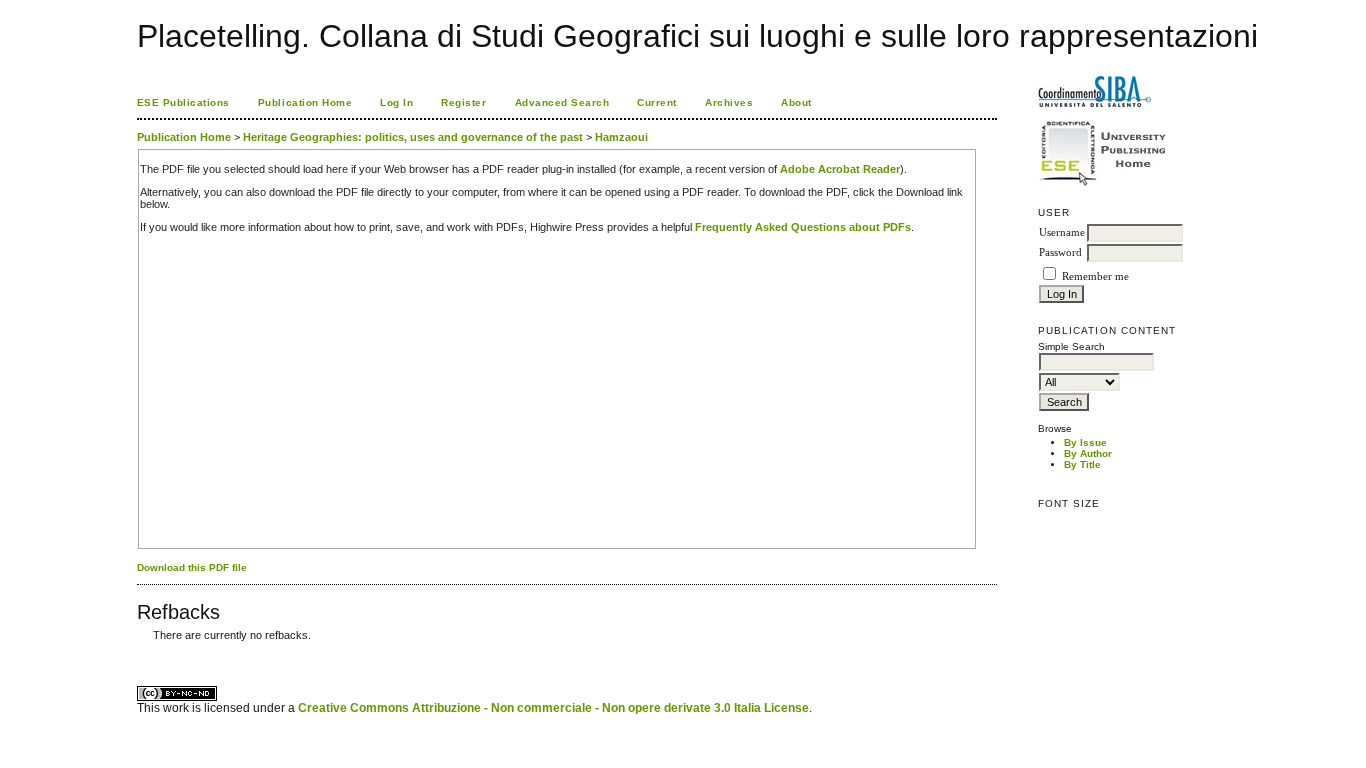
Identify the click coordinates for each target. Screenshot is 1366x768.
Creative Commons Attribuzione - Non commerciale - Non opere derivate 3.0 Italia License (553, 708)
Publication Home (305, 102)
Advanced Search (562, 102)
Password (1060, 252)
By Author (1088, 453)
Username (1062, 232)
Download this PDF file (192, 567)
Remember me (1095, 276)
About (796, 102)
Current (657, 102)
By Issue (1085, 442)
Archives (729, 102)
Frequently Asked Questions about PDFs (803, 227)
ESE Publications (183, 102)
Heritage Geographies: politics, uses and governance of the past (413, 137)
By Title (1082, 464)
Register (463, 102)
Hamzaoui (621, 137)
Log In (396, 102)
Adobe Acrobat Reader (840, 169)
